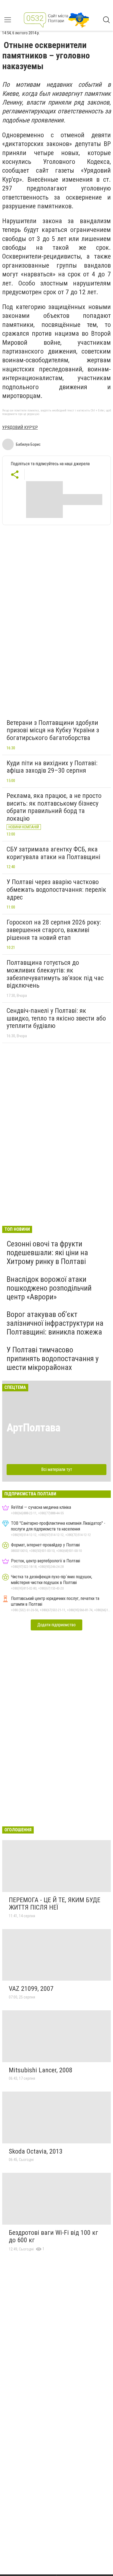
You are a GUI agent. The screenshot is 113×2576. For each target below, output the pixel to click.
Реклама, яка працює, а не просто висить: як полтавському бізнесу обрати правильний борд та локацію (54, 807)
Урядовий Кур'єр (20, 428)
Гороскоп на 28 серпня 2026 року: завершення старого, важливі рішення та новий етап (54, 930)
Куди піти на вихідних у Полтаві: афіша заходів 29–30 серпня (52, 767)
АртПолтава (33, 1428)
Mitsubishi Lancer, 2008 (41, 2070)
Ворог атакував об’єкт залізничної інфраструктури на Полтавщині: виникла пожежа (55, 1323)
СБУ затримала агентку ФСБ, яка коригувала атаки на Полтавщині (53, 853)
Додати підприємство (56, 1625)
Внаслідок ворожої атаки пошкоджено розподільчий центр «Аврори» (49, 1288)
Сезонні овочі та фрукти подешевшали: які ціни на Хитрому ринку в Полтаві (47, 1253)
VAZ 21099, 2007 (31, 1989)
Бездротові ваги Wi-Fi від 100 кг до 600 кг (53, 2236)
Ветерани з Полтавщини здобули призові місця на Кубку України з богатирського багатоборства (53, 730)
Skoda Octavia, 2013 (36, 2151)
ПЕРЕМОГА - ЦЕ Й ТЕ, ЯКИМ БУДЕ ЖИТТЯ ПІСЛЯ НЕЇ (55, 1904)
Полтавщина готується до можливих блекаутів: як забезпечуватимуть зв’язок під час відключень (55, 974)
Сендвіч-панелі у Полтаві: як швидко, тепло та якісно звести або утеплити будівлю (56, 1018)
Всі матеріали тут (57, 1469)
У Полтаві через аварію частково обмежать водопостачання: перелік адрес (56, 889)
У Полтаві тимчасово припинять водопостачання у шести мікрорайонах (53, 1359)
